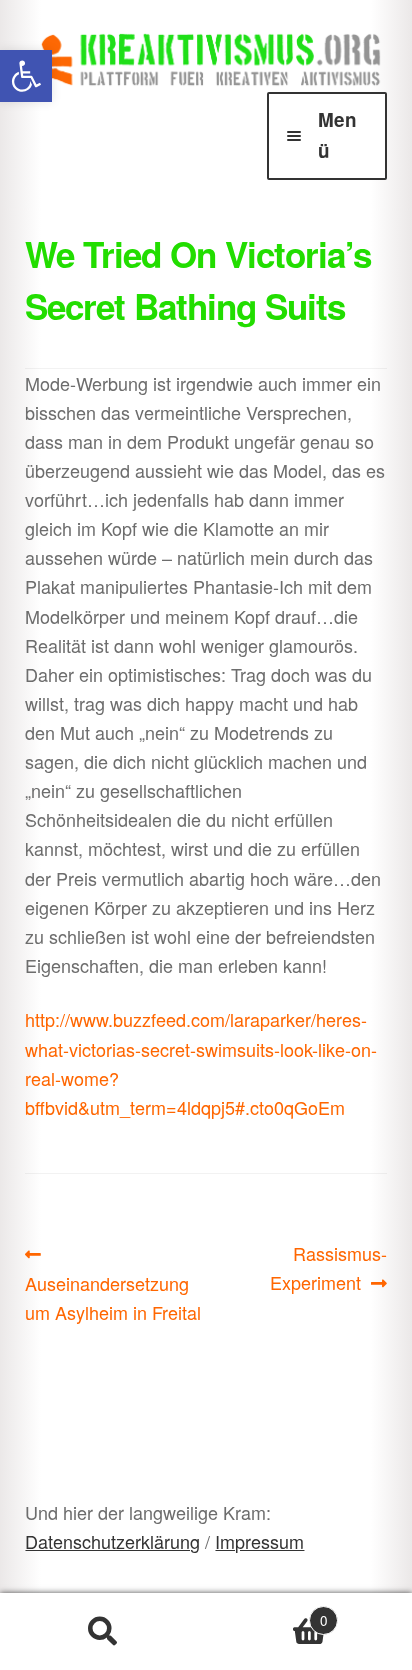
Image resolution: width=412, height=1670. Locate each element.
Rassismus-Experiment (328, 1267)
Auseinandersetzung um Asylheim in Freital (113, 1282)
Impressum (259, 1541)
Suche (103, 1632)
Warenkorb (267, 1612)
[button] (26, 76)
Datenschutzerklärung (112, 1541)
